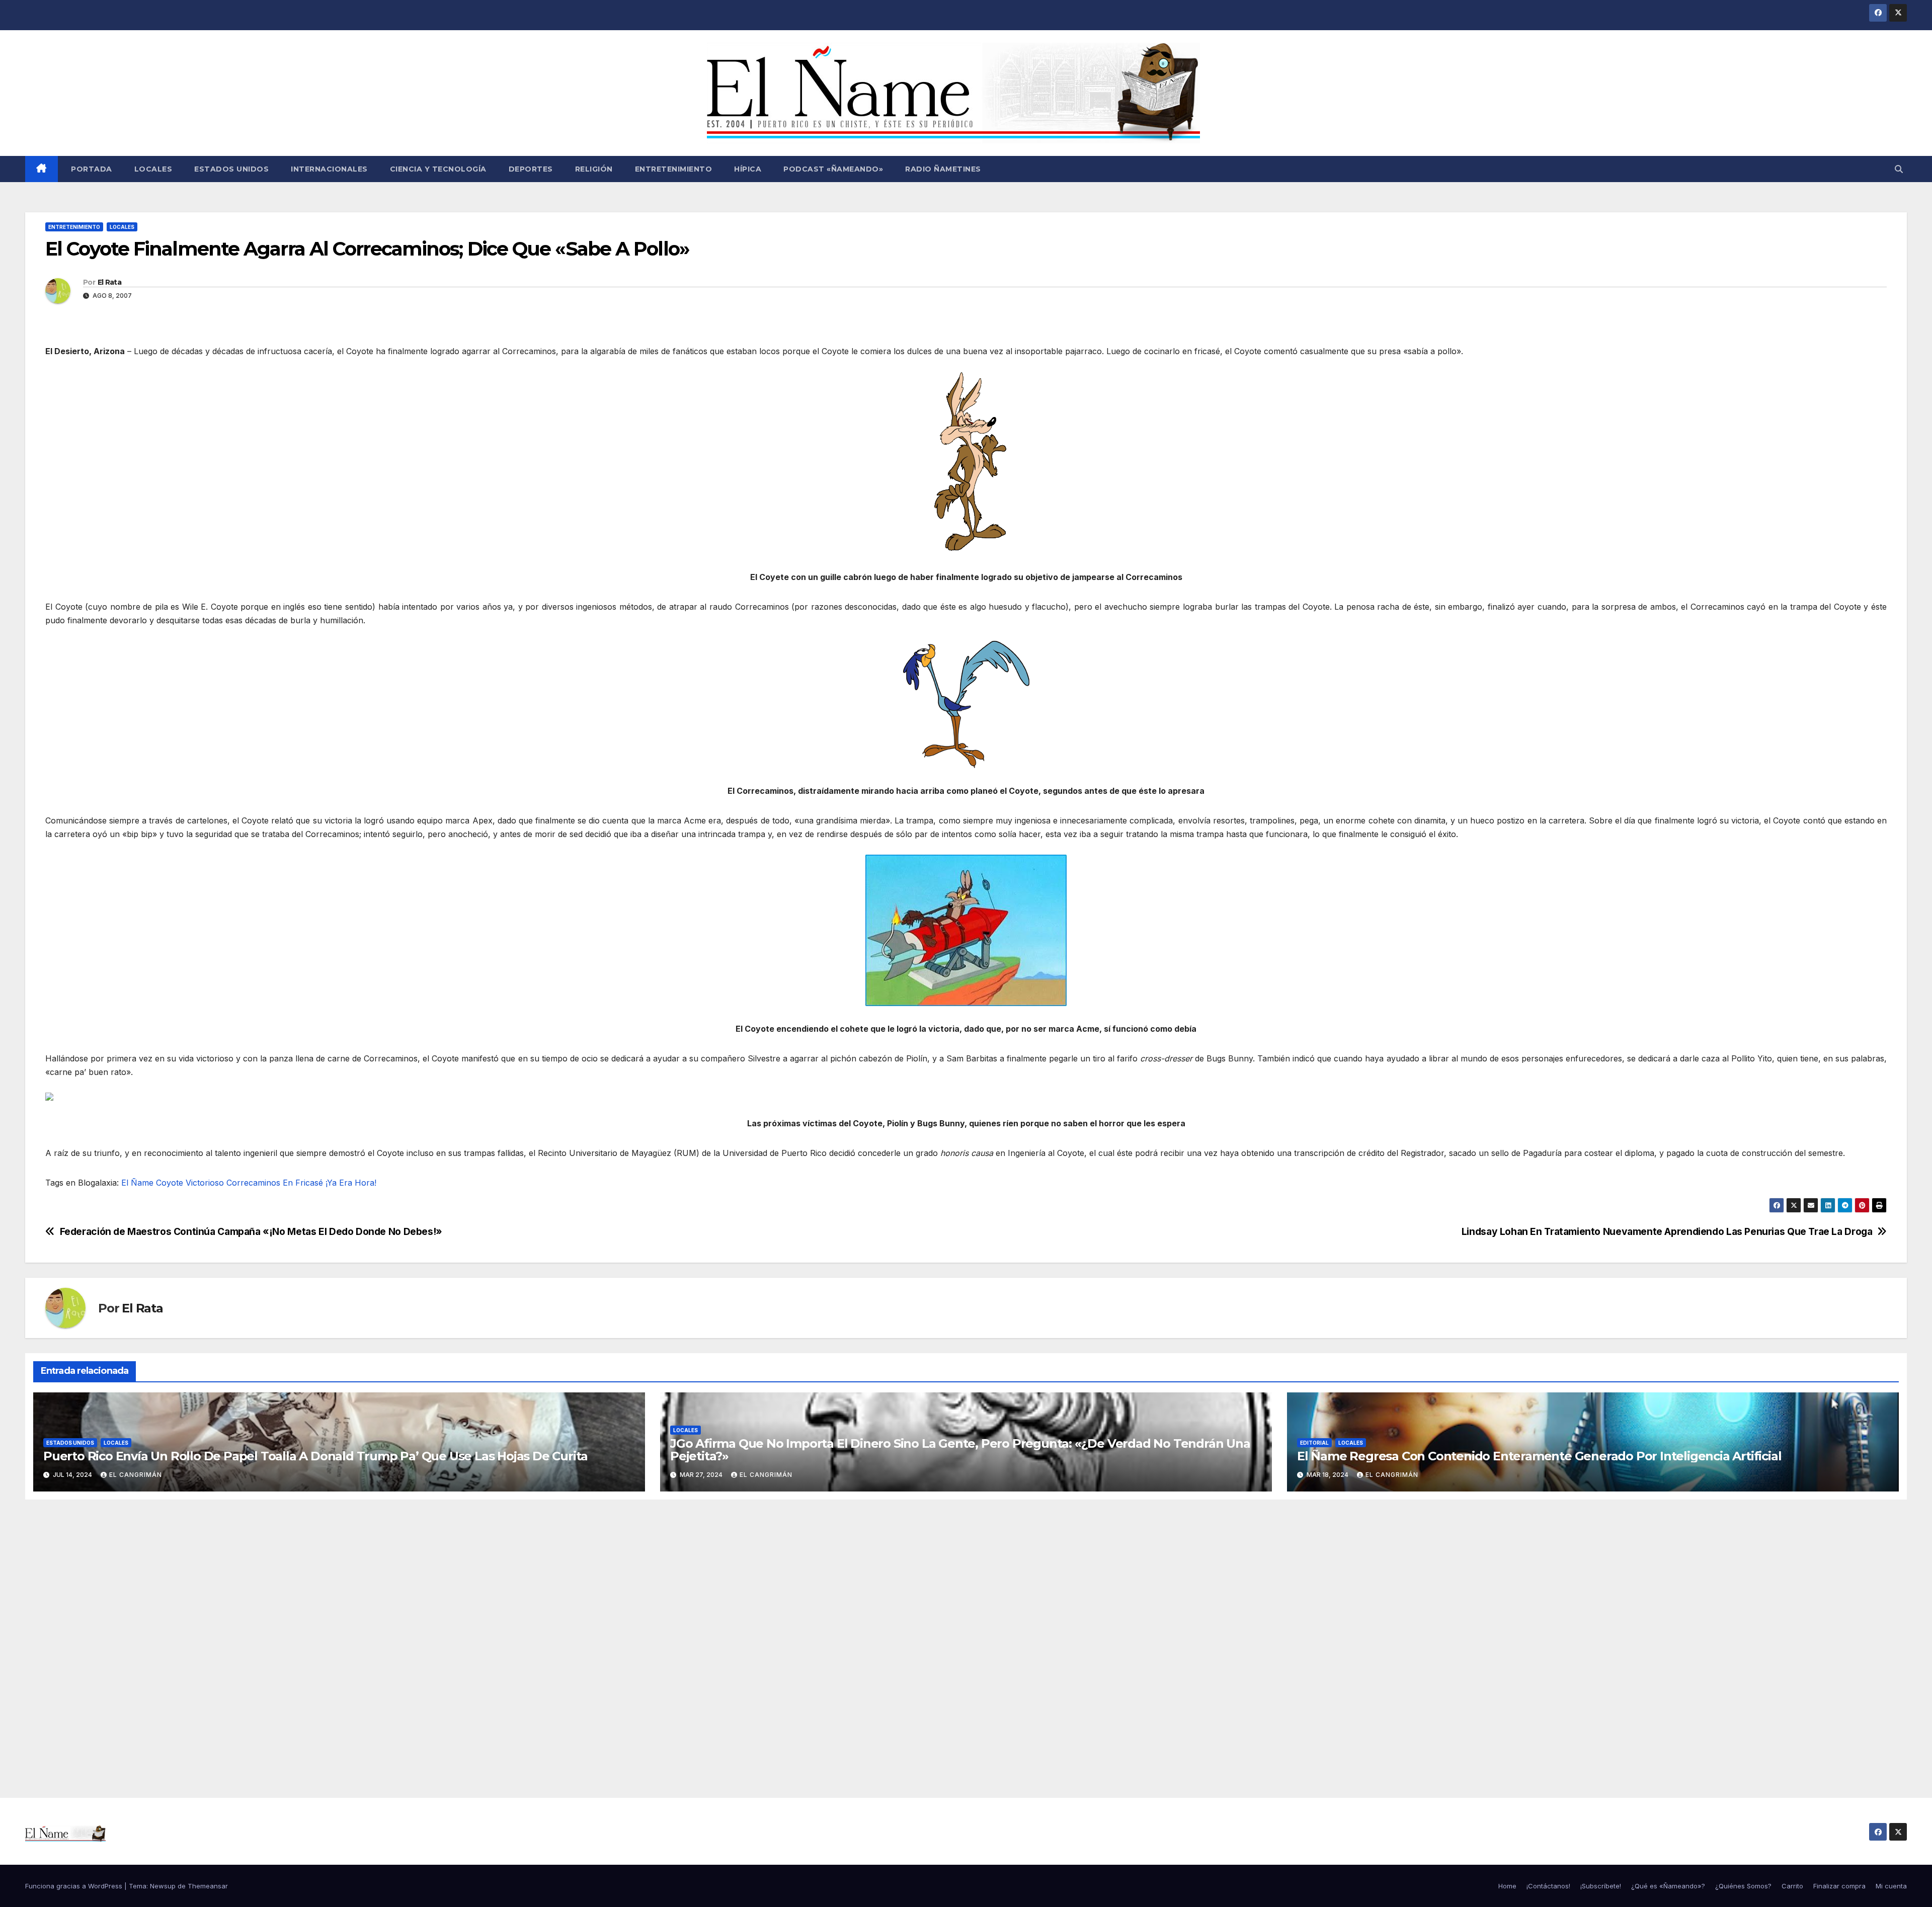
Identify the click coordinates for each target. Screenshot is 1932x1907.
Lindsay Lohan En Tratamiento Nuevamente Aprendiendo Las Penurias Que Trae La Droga (1667, 1232)
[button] (1899, 169)
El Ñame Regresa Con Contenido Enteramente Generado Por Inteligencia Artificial (1539, 1456)
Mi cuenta (1891, 1886)
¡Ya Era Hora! (351, 1183)
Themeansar (208, 1886)
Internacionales (329, 169)
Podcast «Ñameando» (833, 169)
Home (1507, 1886)
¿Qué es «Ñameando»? (1668, 1886)
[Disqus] (966, 1637)
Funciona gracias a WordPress (75, 1886)
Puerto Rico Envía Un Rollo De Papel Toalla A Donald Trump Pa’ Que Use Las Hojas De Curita (315, 1456)
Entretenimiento (674, 169)
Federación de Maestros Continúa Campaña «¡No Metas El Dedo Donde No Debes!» (251, 1232)
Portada (91, 169)
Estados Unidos (231, 169)
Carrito (1792, 1886)
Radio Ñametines (943, 169)
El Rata (109, 282)
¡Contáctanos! (1548, 1886)
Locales (153, 169)
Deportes (531, 169)
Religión (594, 169)
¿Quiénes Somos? (1743, 1886)
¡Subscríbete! (1601, 1886)
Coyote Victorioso (190, 1183)
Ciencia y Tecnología (438, 169)
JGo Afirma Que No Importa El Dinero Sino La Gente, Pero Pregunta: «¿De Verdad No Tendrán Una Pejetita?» (960, 1450)
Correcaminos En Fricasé (275, 1183)
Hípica (748, 169)
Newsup (163, 1886)
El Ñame (137, 1183)
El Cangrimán (136, 1475)
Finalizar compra (1839, 1886)
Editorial (1314, 1443)
